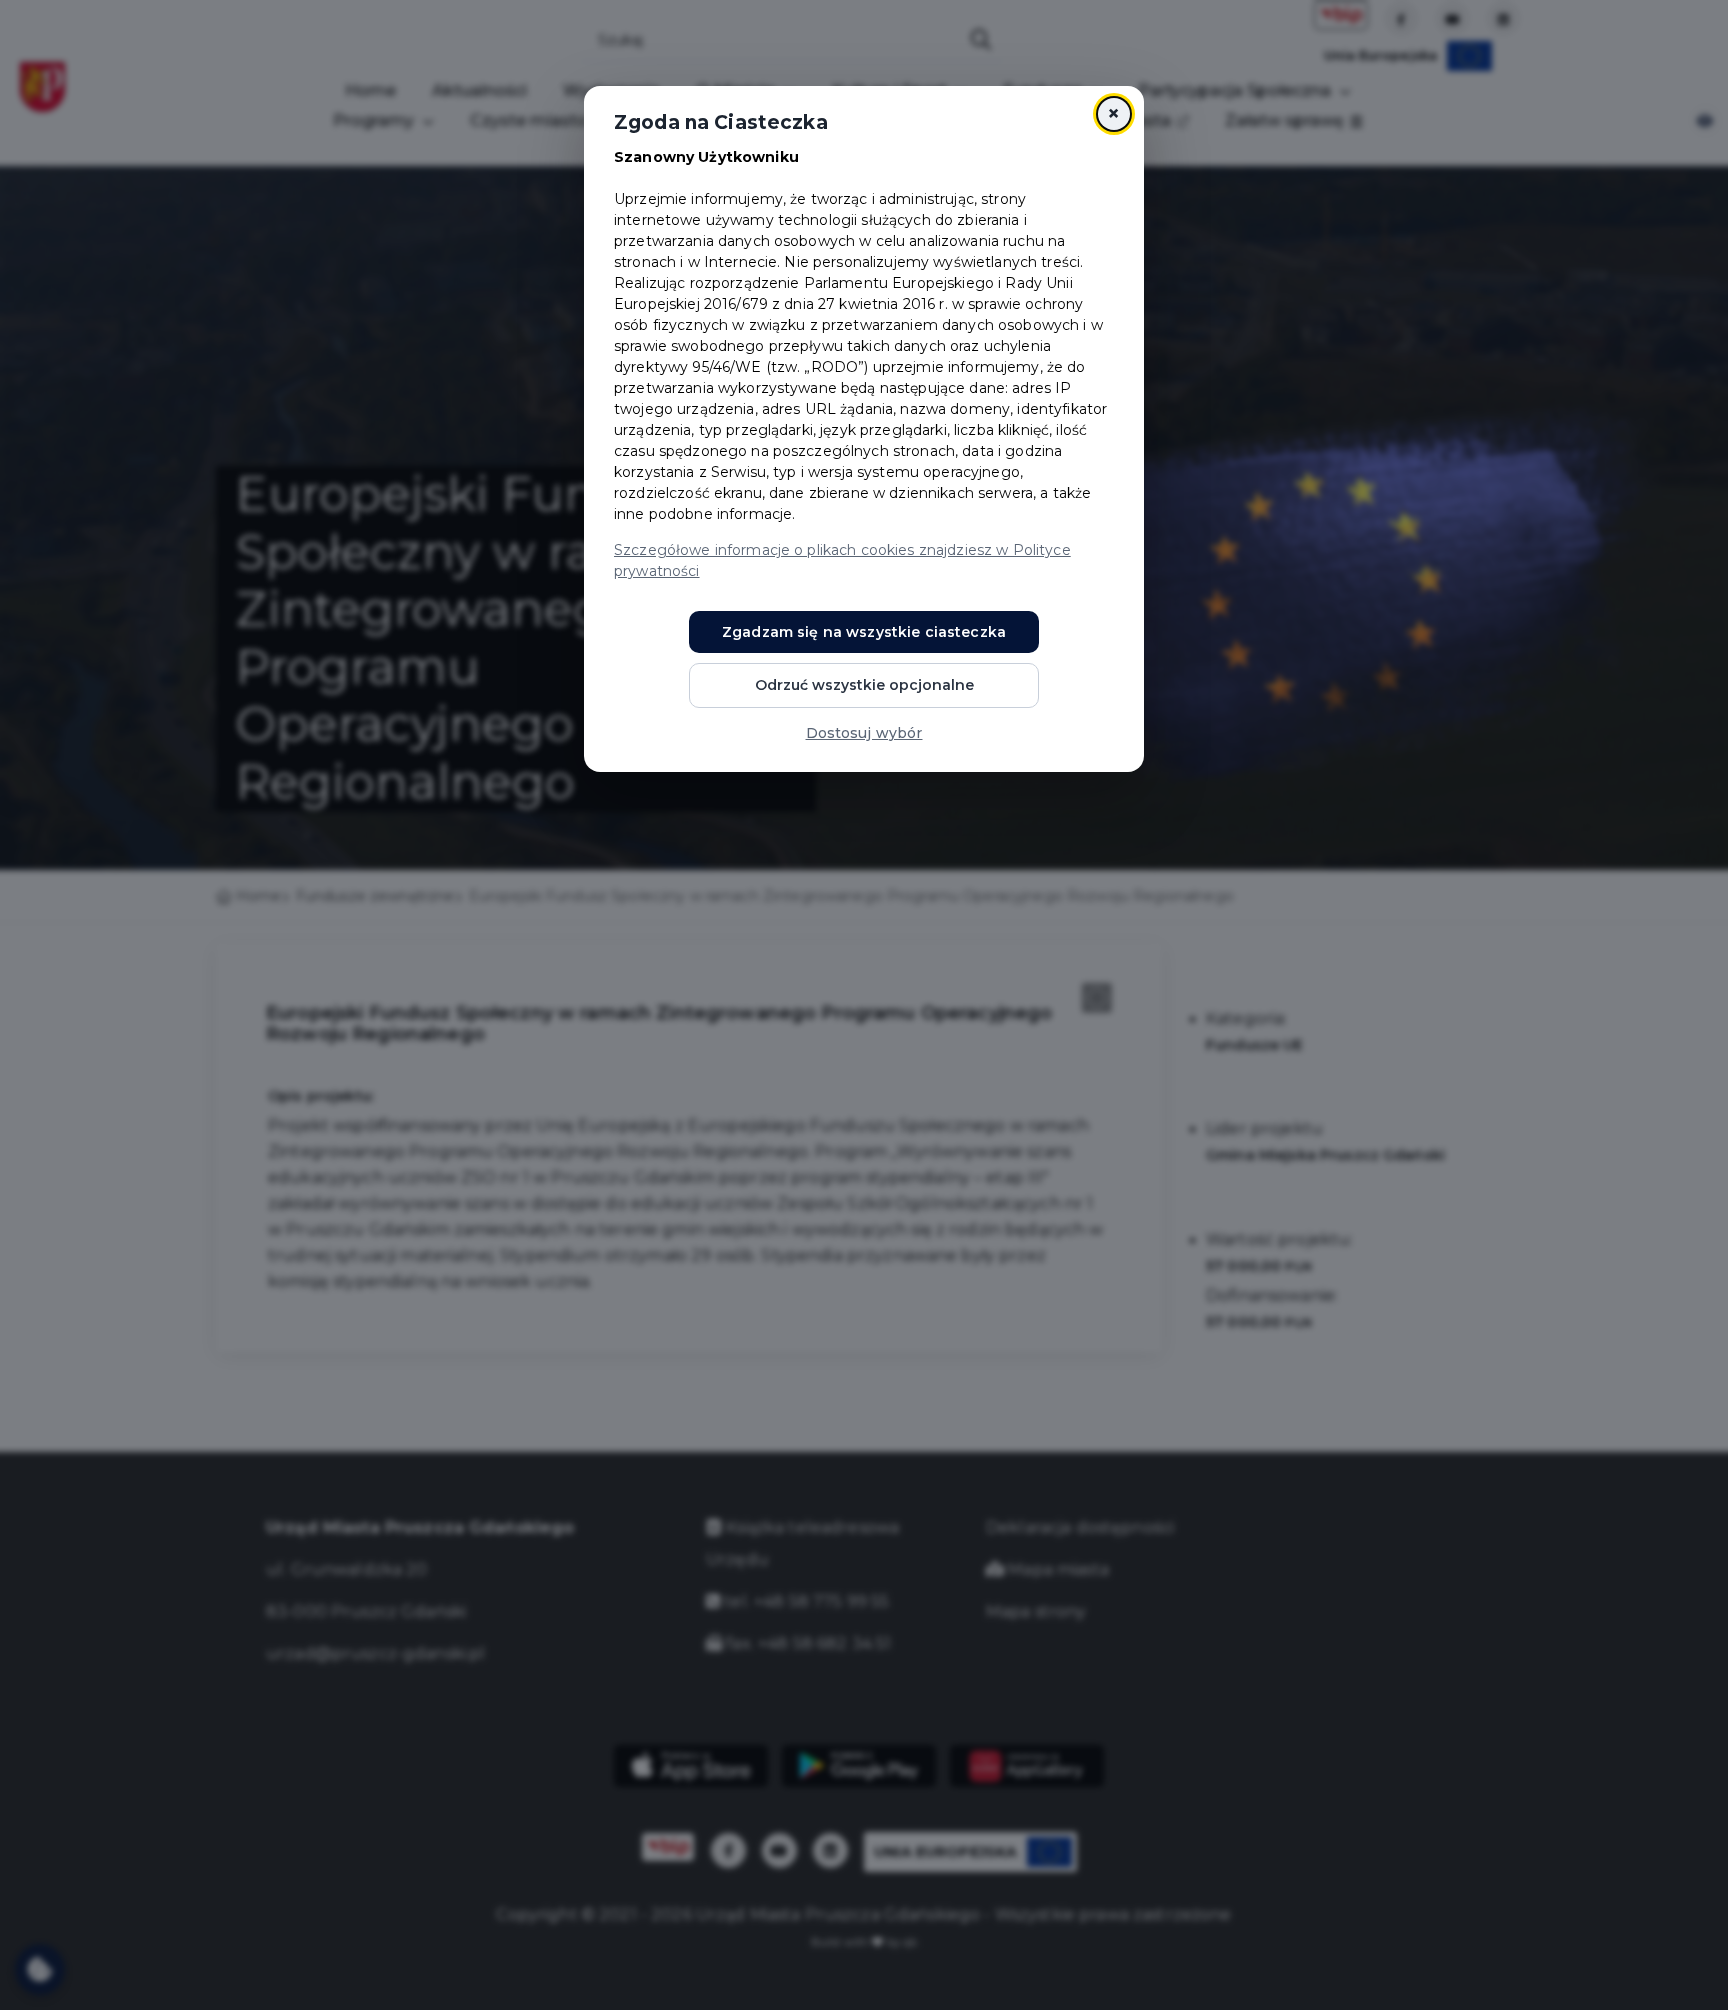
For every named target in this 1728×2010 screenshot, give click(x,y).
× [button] (1113, 113)
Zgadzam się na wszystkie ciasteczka (864, 632)
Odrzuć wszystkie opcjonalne (864, 685)
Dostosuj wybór (864, 733)
